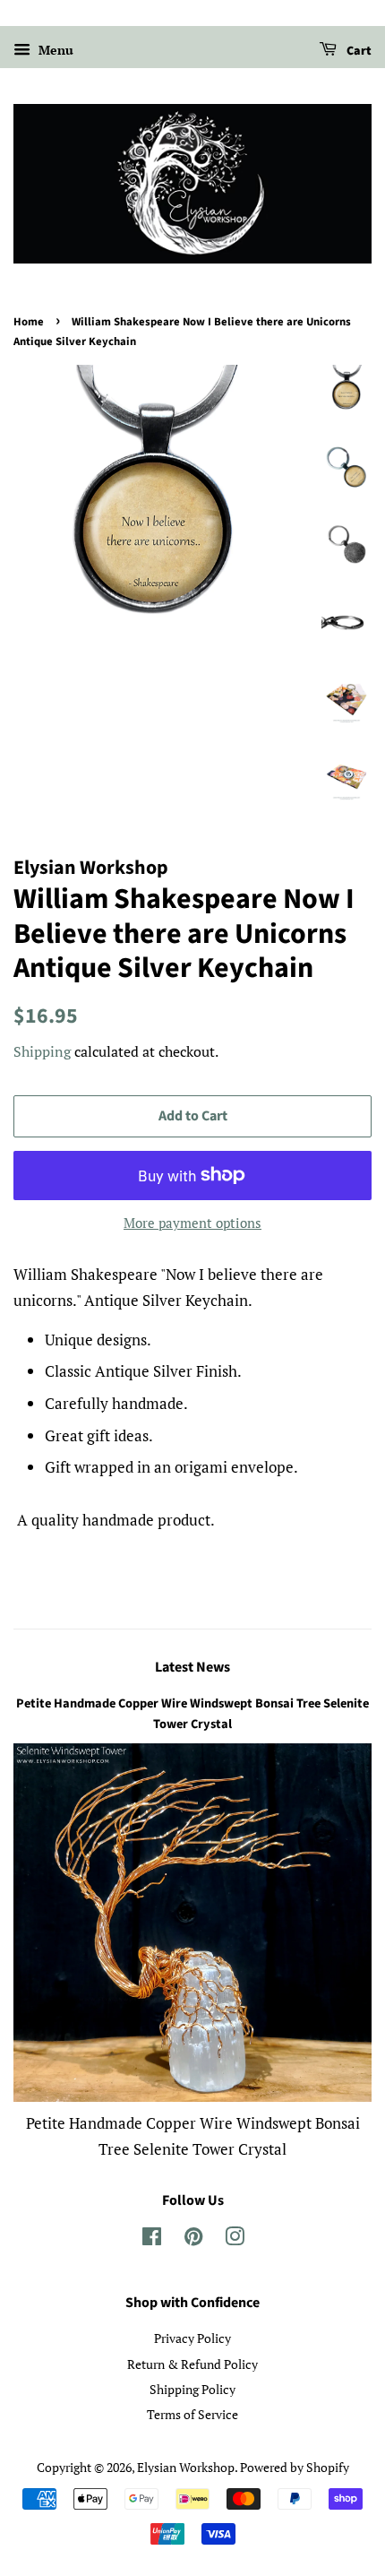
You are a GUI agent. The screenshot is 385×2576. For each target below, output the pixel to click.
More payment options (192, 1223)
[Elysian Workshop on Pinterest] (193, 2239)
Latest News (192, 1667)
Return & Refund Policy (192, 2364)
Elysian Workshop (186, 2467)
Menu (54, 50)
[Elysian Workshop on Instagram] (235, 2239)
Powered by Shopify (295, 2467)
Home (29, 322)
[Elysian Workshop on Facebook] (152, 2239)
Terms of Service (192, 2414)
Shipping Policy (192, 2389)
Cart (358, 51)
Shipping (42, 1051)
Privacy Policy (192, 2338)
